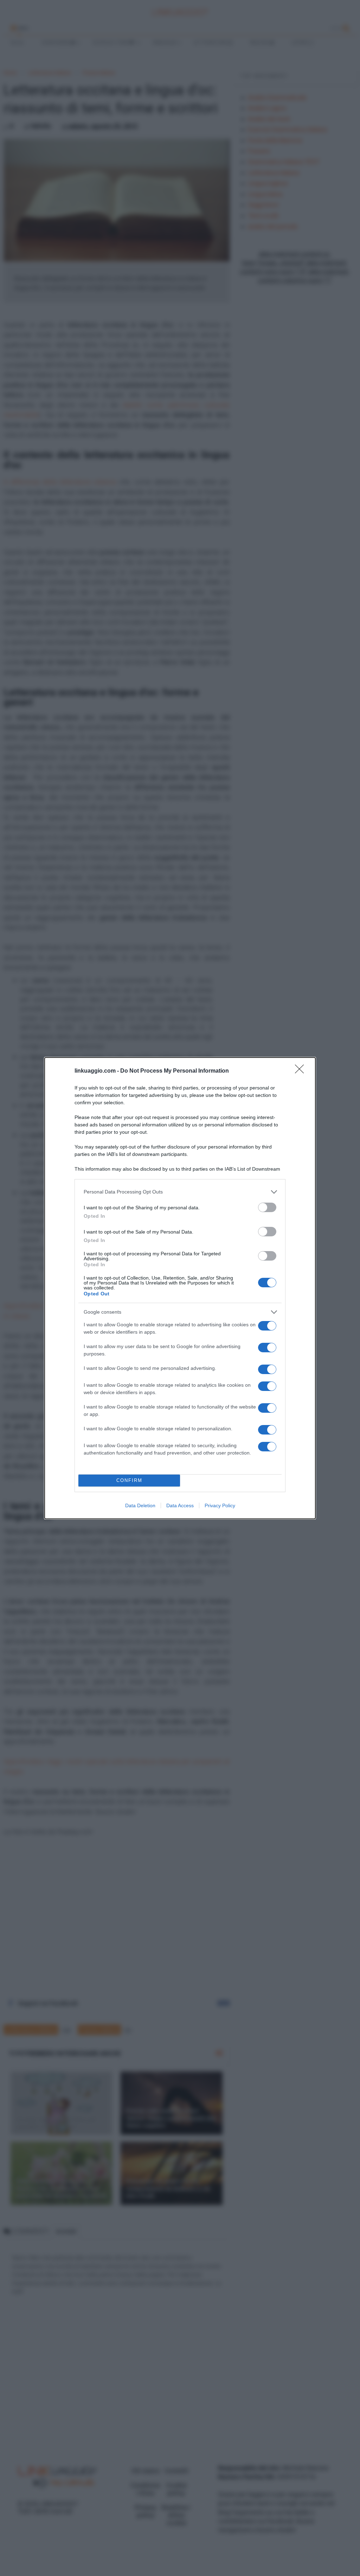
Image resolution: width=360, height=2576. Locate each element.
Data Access (180, 1505)
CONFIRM (129, 1480)
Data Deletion (140, 1505)
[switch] (267, 1207)
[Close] (302, 1071)
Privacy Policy (220, 1505)
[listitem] (180, 1192)
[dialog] (180, 1288)
